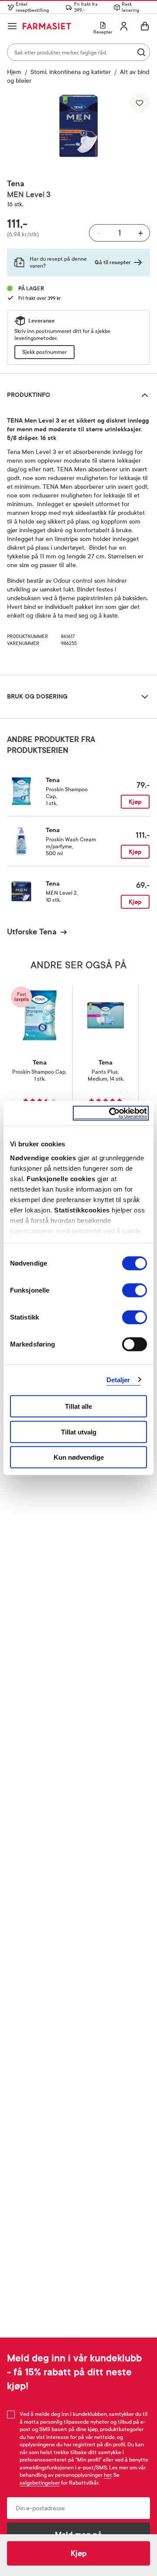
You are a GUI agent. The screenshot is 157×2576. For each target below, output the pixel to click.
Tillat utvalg (79, 1432)
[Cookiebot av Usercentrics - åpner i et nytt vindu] (111, 1113)
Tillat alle (78, 1406)
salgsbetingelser (40, 2483)
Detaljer (118, 1379)
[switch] (135, 1290)
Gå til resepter (113, 262)
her (108, 2475)
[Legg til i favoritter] (140, 103)
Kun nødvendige (79, 1457)
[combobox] (78, 52)
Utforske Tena (32, 932)
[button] (78, 127)
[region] (78, 127)
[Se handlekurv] (145, 26)
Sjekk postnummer (44, 352)
